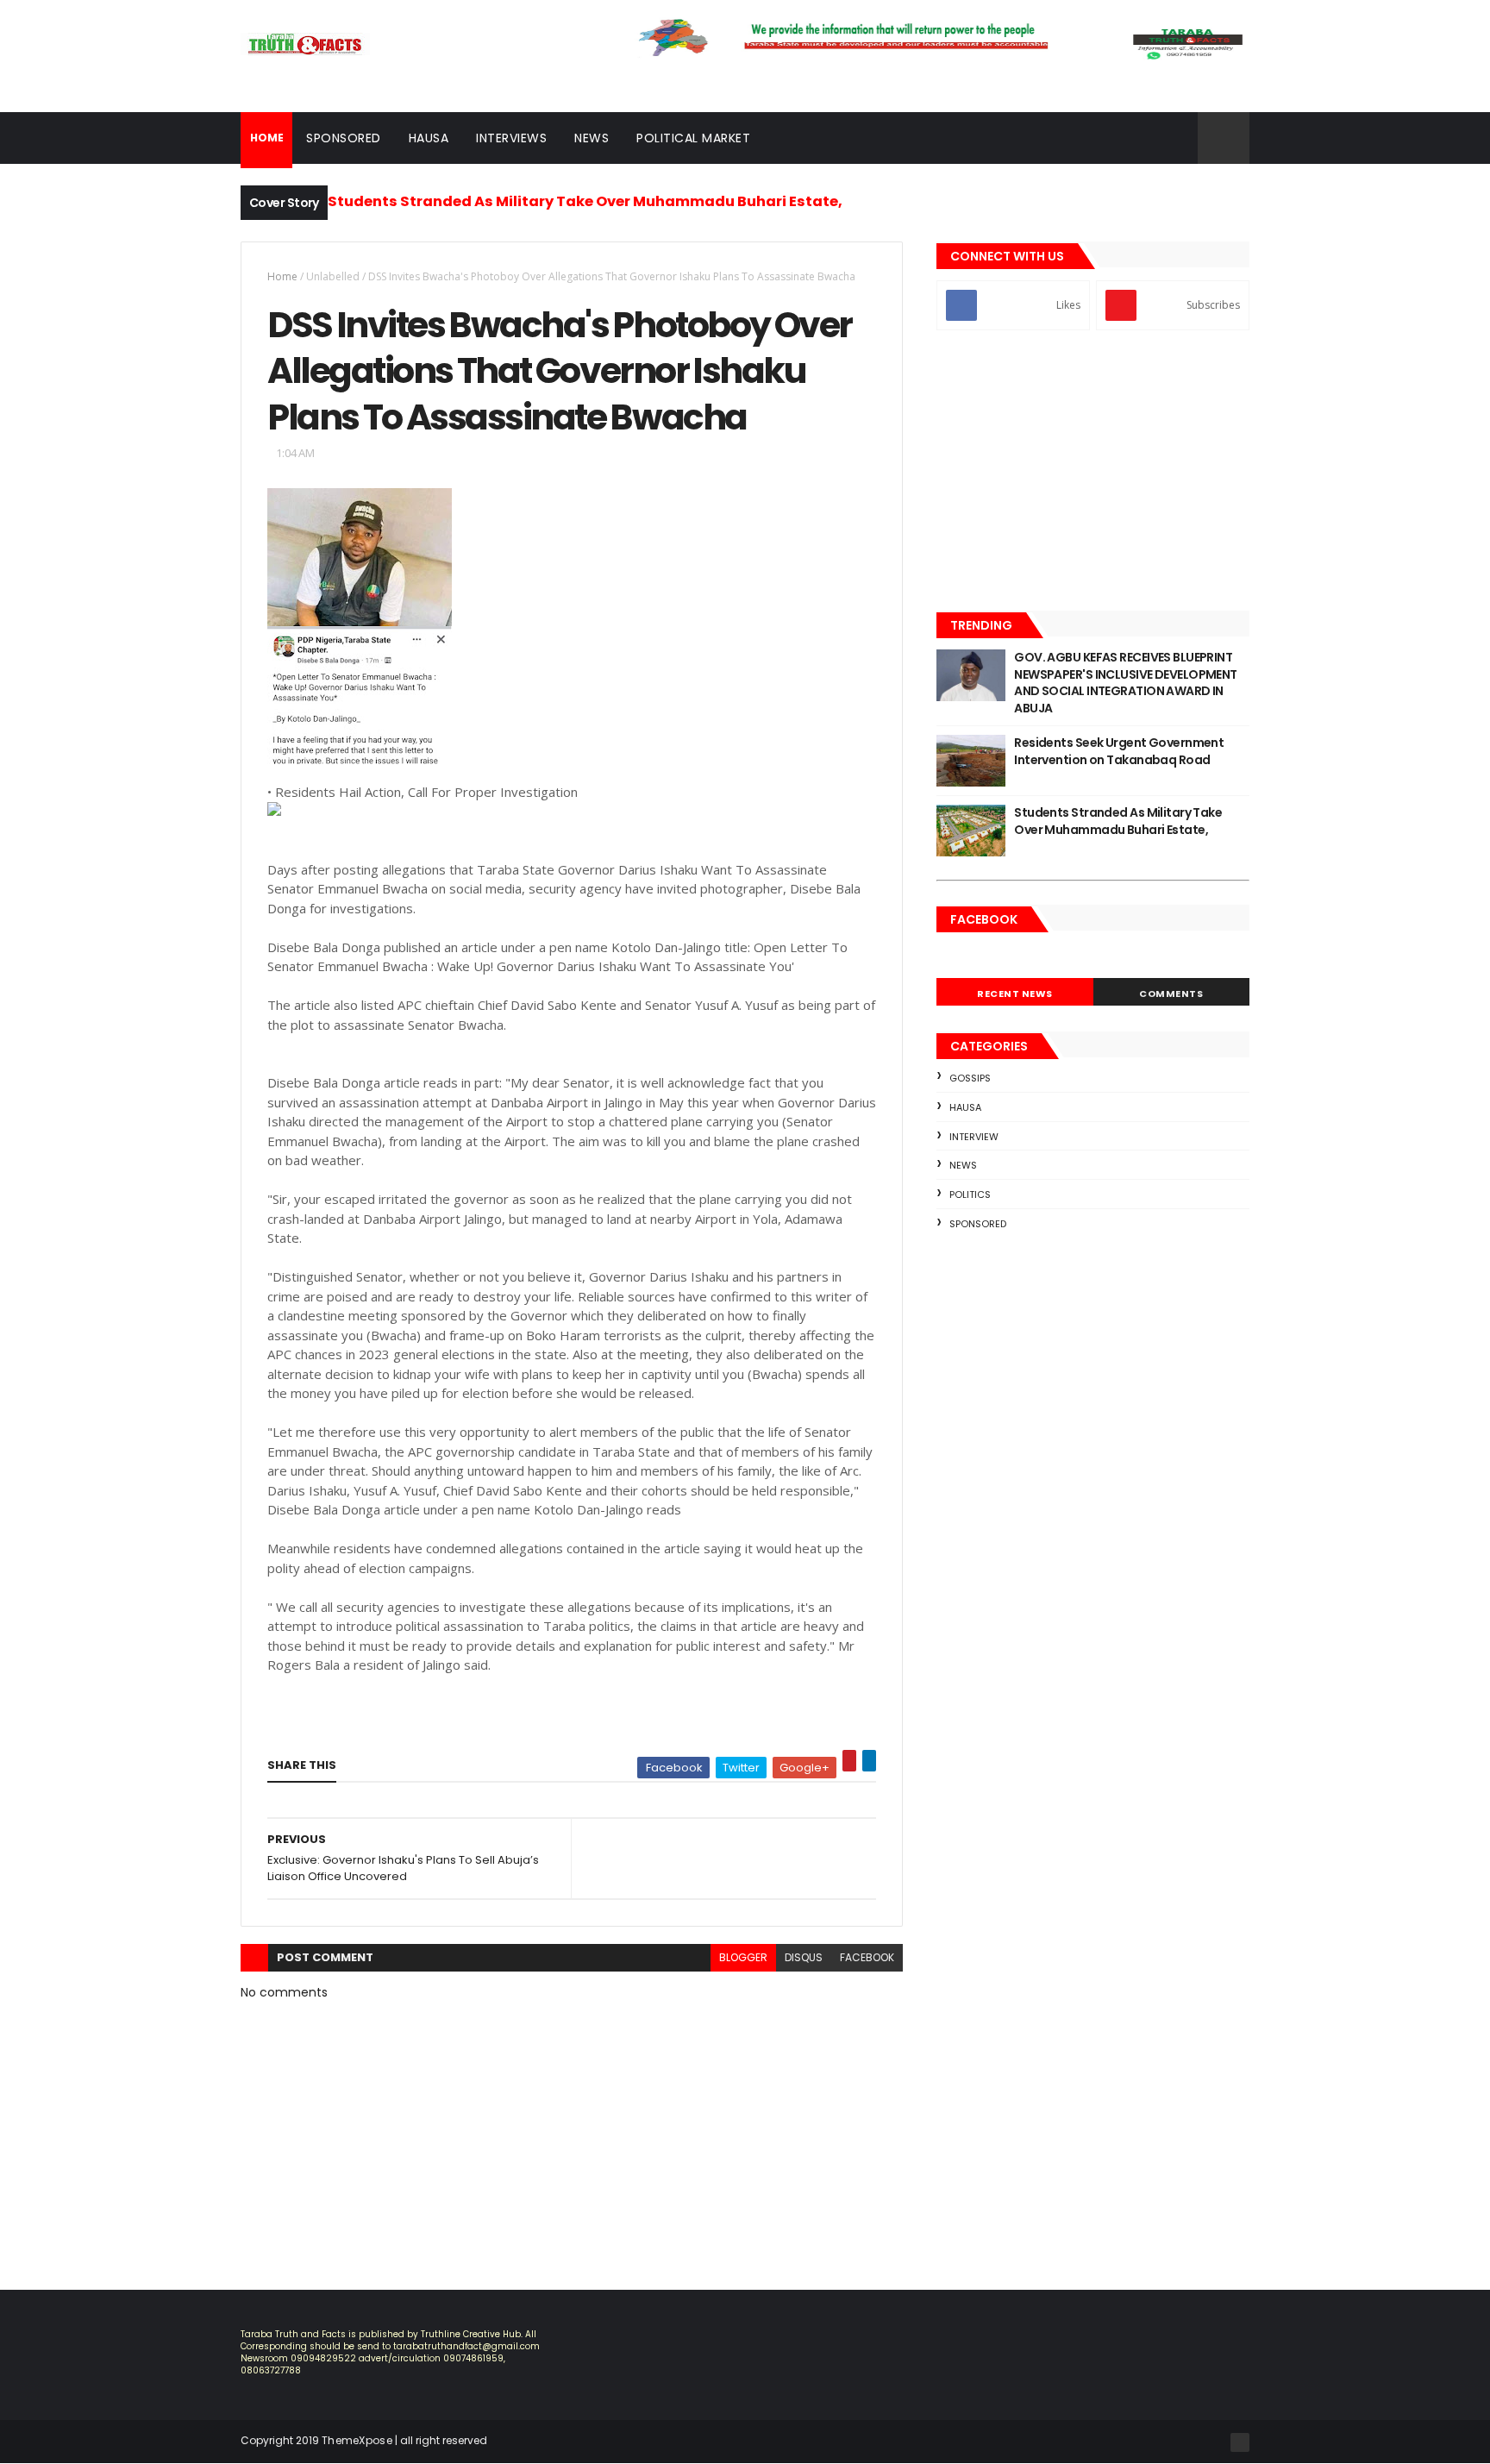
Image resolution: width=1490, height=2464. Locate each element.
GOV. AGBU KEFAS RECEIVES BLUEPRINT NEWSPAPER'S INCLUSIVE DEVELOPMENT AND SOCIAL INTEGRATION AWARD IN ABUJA (1126, 683)
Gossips (970, 1078)
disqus (804, 1957)
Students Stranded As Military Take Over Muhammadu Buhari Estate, (585, 201)
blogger (743, 1957)
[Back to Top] (1240, 2442)
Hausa (429, 138)
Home (282, 276)
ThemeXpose (357, 2440)
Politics (970, 1194)
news (963, 1165)
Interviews (511, 138)
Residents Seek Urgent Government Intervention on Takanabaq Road (1119, 751)
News (592, 138)
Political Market (693, 138)
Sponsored (344, 138)
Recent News (1015, 994)
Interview (974, 1137)
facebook (867, 1957)
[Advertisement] (1093, 473)
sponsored (978, 1224)
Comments (1171, 994)
